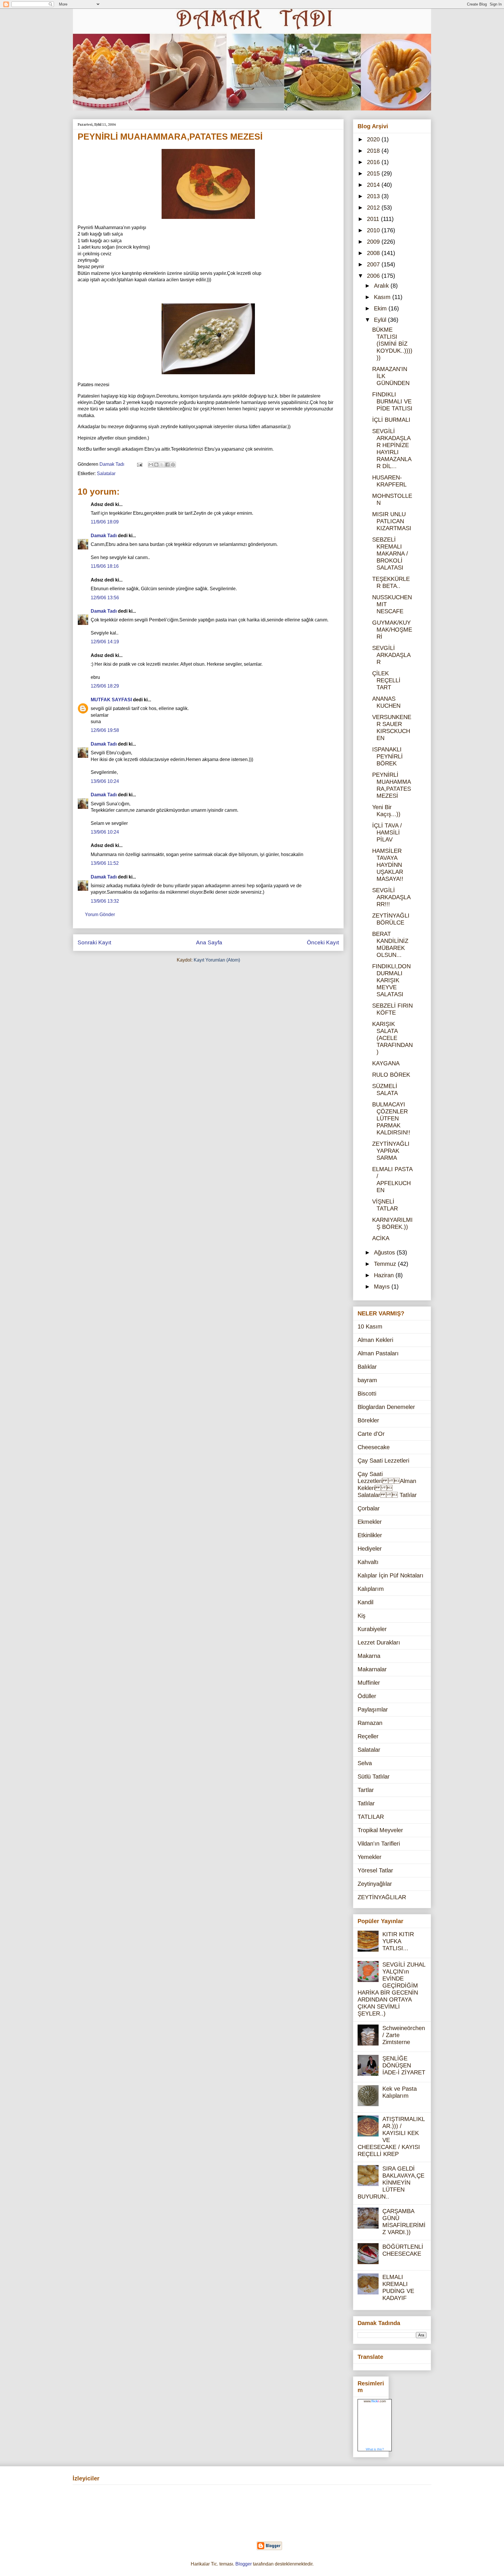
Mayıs (383, 1287)
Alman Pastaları (378, 1353)
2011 (374, 219)
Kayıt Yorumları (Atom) (217, 960)
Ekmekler (370, 1522)
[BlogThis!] (156, 465)
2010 (374, 230)
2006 (374, 276)
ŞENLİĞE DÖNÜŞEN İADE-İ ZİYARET (404, 2065)
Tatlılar (366, 1803)
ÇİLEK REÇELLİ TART (386, 680)
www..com (375, 2401)
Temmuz (386, 1264)
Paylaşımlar (373, 1709)
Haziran (385, 1275)
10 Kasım (370, 1326)
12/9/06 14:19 (105, 642)
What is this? (375, 2449)
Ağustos (385, 1252)
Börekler (368, 1420)
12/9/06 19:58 (105, 730)
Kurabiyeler (372, 1629)
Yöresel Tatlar (375, 1870)
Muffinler (369, 1683)
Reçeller (368, 1736)
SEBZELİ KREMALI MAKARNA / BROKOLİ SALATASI (390, 553)
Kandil (365, 1602)
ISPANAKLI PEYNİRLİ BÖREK (387, 756)
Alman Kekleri (375, 1340)
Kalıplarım (371, 1589)
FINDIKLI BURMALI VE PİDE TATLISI (392, 401)
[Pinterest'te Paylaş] (173, 465)
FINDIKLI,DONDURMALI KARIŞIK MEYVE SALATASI (391, 980)
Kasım (383, 297)
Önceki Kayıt (323, 942)
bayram (367, 1380)
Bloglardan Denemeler (386, 1407)
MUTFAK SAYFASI (111, 700)
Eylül (381, 320)
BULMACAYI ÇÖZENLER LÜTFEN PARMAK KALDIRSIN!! (391, 1118)
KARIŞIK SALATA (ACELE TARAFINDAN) (392, 1038)
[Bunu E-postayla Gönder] (151, 465)
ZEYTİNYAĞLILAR (382, 1897)
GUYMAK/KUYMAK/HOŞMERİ (392, 630)
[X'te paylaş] (162, 465)
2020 (374, 139)
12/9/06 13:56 (105, 598)
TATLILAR (371, 1817)
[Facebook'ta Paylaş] (167, 465)
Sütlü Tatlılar (374, 1777)
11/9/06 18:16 (105, 566)
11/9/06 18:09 (105, 522)
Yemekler (370, 1857)
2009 (374, 242)
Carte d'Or (371, 1434)
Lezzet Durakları (379, 1642)
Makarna (369, 1656)
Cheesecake (374, 1447)
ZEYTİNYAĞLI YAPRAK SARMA (391, 1151)
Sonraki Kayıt (94, 942)
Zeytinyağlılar (375, 1884)
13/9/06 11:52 (105, 863)
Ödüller (367, 1696)
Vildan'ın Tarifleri (379, 1844)
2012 (374, 208)
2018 (374, 151)
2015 (374, 173)
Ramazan (370, 1723)
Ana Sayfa (209, 942)
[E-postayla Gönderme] (139, 464)
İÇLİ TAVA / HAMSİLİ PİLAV (387, 832)
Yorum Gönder (100, 914)
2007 (374, 264)
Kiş (362, 1616)
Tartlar (366, 1790)
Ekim (381, 308)
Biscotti (367, 1394)
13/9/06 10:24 (105, 781)
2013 (374, 196)
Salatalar (106, 473)
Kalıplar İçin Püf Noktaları (391, 1575)
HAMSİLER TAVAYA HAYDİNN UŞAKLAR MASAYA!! (388, 865)
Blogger (244, 2564)
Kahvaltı (368, 1562)
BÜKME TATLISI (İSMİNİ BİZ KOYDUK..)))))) (392, 344)
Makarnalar (372, 1669)
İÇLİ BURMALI (391, 420)
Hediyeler (370, 1549)
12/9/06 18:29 (105, 686)
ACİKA (381, 1238)
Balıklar (367, 1367)
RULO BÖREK (391, 1075)
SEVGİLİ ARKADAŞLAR (391, 655)
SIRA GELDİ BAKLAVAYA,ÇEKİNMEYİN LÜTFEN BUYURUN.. (391, 2183)
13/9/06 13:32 (105, 901)
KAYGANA (386, 1063)
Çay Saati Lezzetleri (383, 1461)
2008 (374, 253)
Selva (365, 1763)
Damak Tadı (104, 536)
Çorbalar (369, 1508)
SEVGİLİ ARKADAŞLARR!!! (391, 897)
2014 (374, 185)
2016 (374, 162)
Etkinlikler (370, 1535)
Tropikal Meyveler (380, 1830)
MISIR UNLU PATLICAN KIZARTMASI (392, 521)
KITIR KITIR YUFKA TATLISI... (398, 1941)
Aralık (382, 286)
